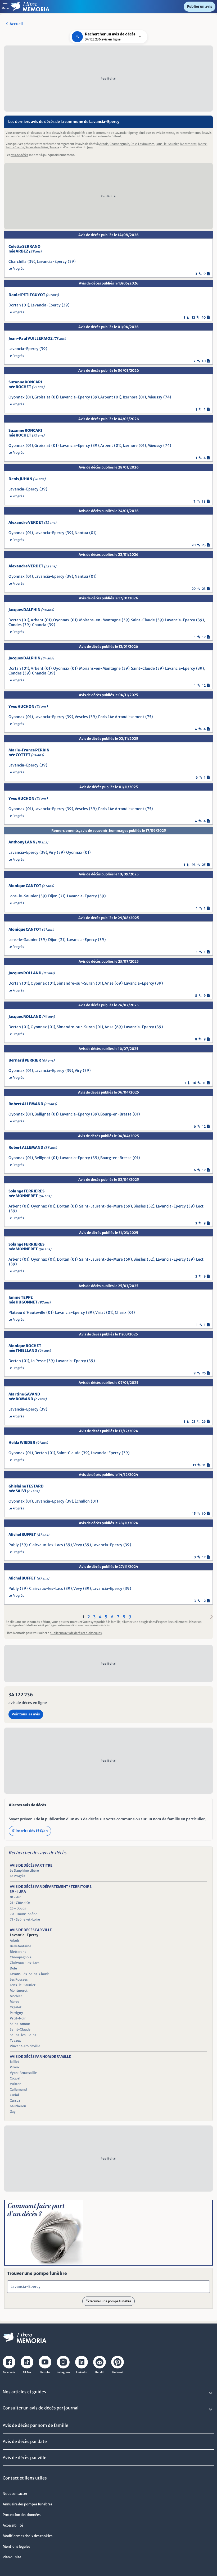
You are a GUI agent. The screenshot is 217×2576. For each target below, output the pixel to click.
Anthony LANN (28, 842)
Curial (14, 2095)
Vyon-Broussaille (23, 2073)
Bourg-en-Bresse (116, 1114)
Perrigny (16, 2013)
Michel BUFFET (29, 1535)
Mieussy (155, 397)
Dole (134, 144)
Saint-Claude (15, 147)
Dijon (53, 896)
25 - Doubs (18, 1908)
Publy (14, 1545)
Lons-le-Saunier (167, 144)
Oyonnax (17, 397)
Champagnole (119, 144)
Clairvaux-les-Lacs (46, 1545)
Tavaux (54, 147)
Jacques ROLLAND (32, 973)
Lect (200, 1206)
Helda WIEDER (28, 1443)
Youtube (45, 2372)
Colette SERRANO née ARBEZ (25, 249)
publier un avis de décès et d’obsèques (76, 1633)
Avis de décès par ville (24, 2458)
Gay (13, 2112)
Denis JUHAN (27, 479)
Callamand (18, 2089)
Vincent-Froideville (25, 2046)
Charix (121, 1312)
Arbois (104, 144)
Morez (202, 144)
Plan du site (12, 2557)
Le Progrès (16, 268)
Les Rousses (146, 144)
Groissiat (42, 397)
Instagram (63, 2372)
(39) (31, 261)
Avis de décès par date (25, 2441)
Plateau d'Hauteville (27, 1312)
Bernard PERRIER (31, 1060)
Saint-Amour (20, 2024)
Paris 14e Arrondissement (121, 717)
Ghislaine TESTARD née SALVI (26, 1489)
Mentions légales (16, 2547)
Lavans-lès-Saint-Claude (30, 1974)
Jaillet (14, 2062)
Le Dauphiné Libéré (24, 1870)
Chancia (39, 625)
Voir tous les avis (26, 1714)
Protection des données (22, 2515)
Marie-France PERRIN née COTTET (29, 752)
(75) (149, 717)
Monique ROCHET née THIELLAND (30, 1348)
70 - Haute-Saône (24, 1914)
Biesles (140, 1206)
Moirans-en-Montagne (100, 620)
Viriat (100, 1312)
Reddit (100, 2372)
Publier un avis (200, 6)
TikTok (27, 2372)
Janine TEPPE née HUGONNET (30, 1300)
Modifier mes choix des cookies (28, 2536)
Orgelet (16, 2007)
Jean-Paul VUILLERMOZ (37, 338)
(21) (62, 896)
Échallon (82, 1501)
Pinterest (117, 2372)
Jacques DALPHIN (31, 610)
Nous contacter (15, 2494)
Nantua (81, 533)
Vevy (78, 1545)
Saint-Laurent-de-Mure (101, 1206)
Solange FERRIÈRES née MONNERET (30, 1193)
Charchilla (17, 261)
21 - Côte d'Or (20, 1903)
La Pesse (38, 1361)
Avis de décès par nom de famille (35, 2425)
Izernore (130, 397)
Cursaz (15, 2100)
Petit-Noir (18, 2018)
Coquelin (17, 2078)
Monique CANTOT (31, 886)
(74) (167, 397)
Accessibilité (13, 2525)
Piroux (15, 2067)
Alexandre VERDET (32, 522)
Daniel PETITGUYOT (34, 295)
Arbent (107, 397)
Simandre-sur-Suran (76, 983)
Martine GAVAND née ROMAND (28, 1397)
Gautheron (18, 2106)
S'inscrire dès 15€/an (30, 1831)
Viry (52, 852)
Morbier (16, 1996)
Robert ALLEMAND (33, 1104)
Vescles (81, 717)
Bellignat (42, 1114)
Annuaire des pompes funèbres (27, 2504)
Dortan (15, 305)
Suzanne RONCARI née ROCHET (26, 384)
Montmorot (188, 144)
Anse (109, 983)
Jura (90, 147)
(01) (26, 305)
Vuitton (16, 2084)
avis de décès (19, 155)
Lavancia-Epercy (52, 261)
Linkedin (82, 2372)
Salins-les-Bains (37, 147)
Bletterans (18, 1952)
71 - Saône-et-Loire (25, 1919)
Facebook (9, 2372)
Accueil (16, 24)
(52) (151, 1206)
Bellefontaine (21, 1946)
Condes (15, 625)
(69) (119, 983)
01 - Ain (16, 1897)
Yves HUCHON (28, 706)
